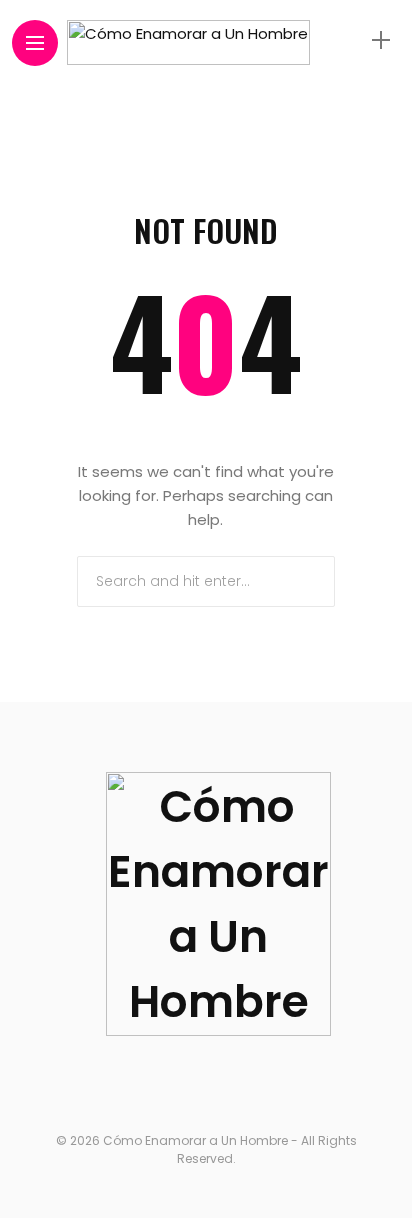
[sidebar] (381, 40)
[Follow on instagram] (211, 1083)
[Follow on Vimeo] (287, 1083)
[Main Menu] (35, 43)
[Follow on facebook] (125, 1083)
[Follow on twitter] (167, 1083)
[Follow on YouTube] (249, 1083)
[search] (346, 40)
